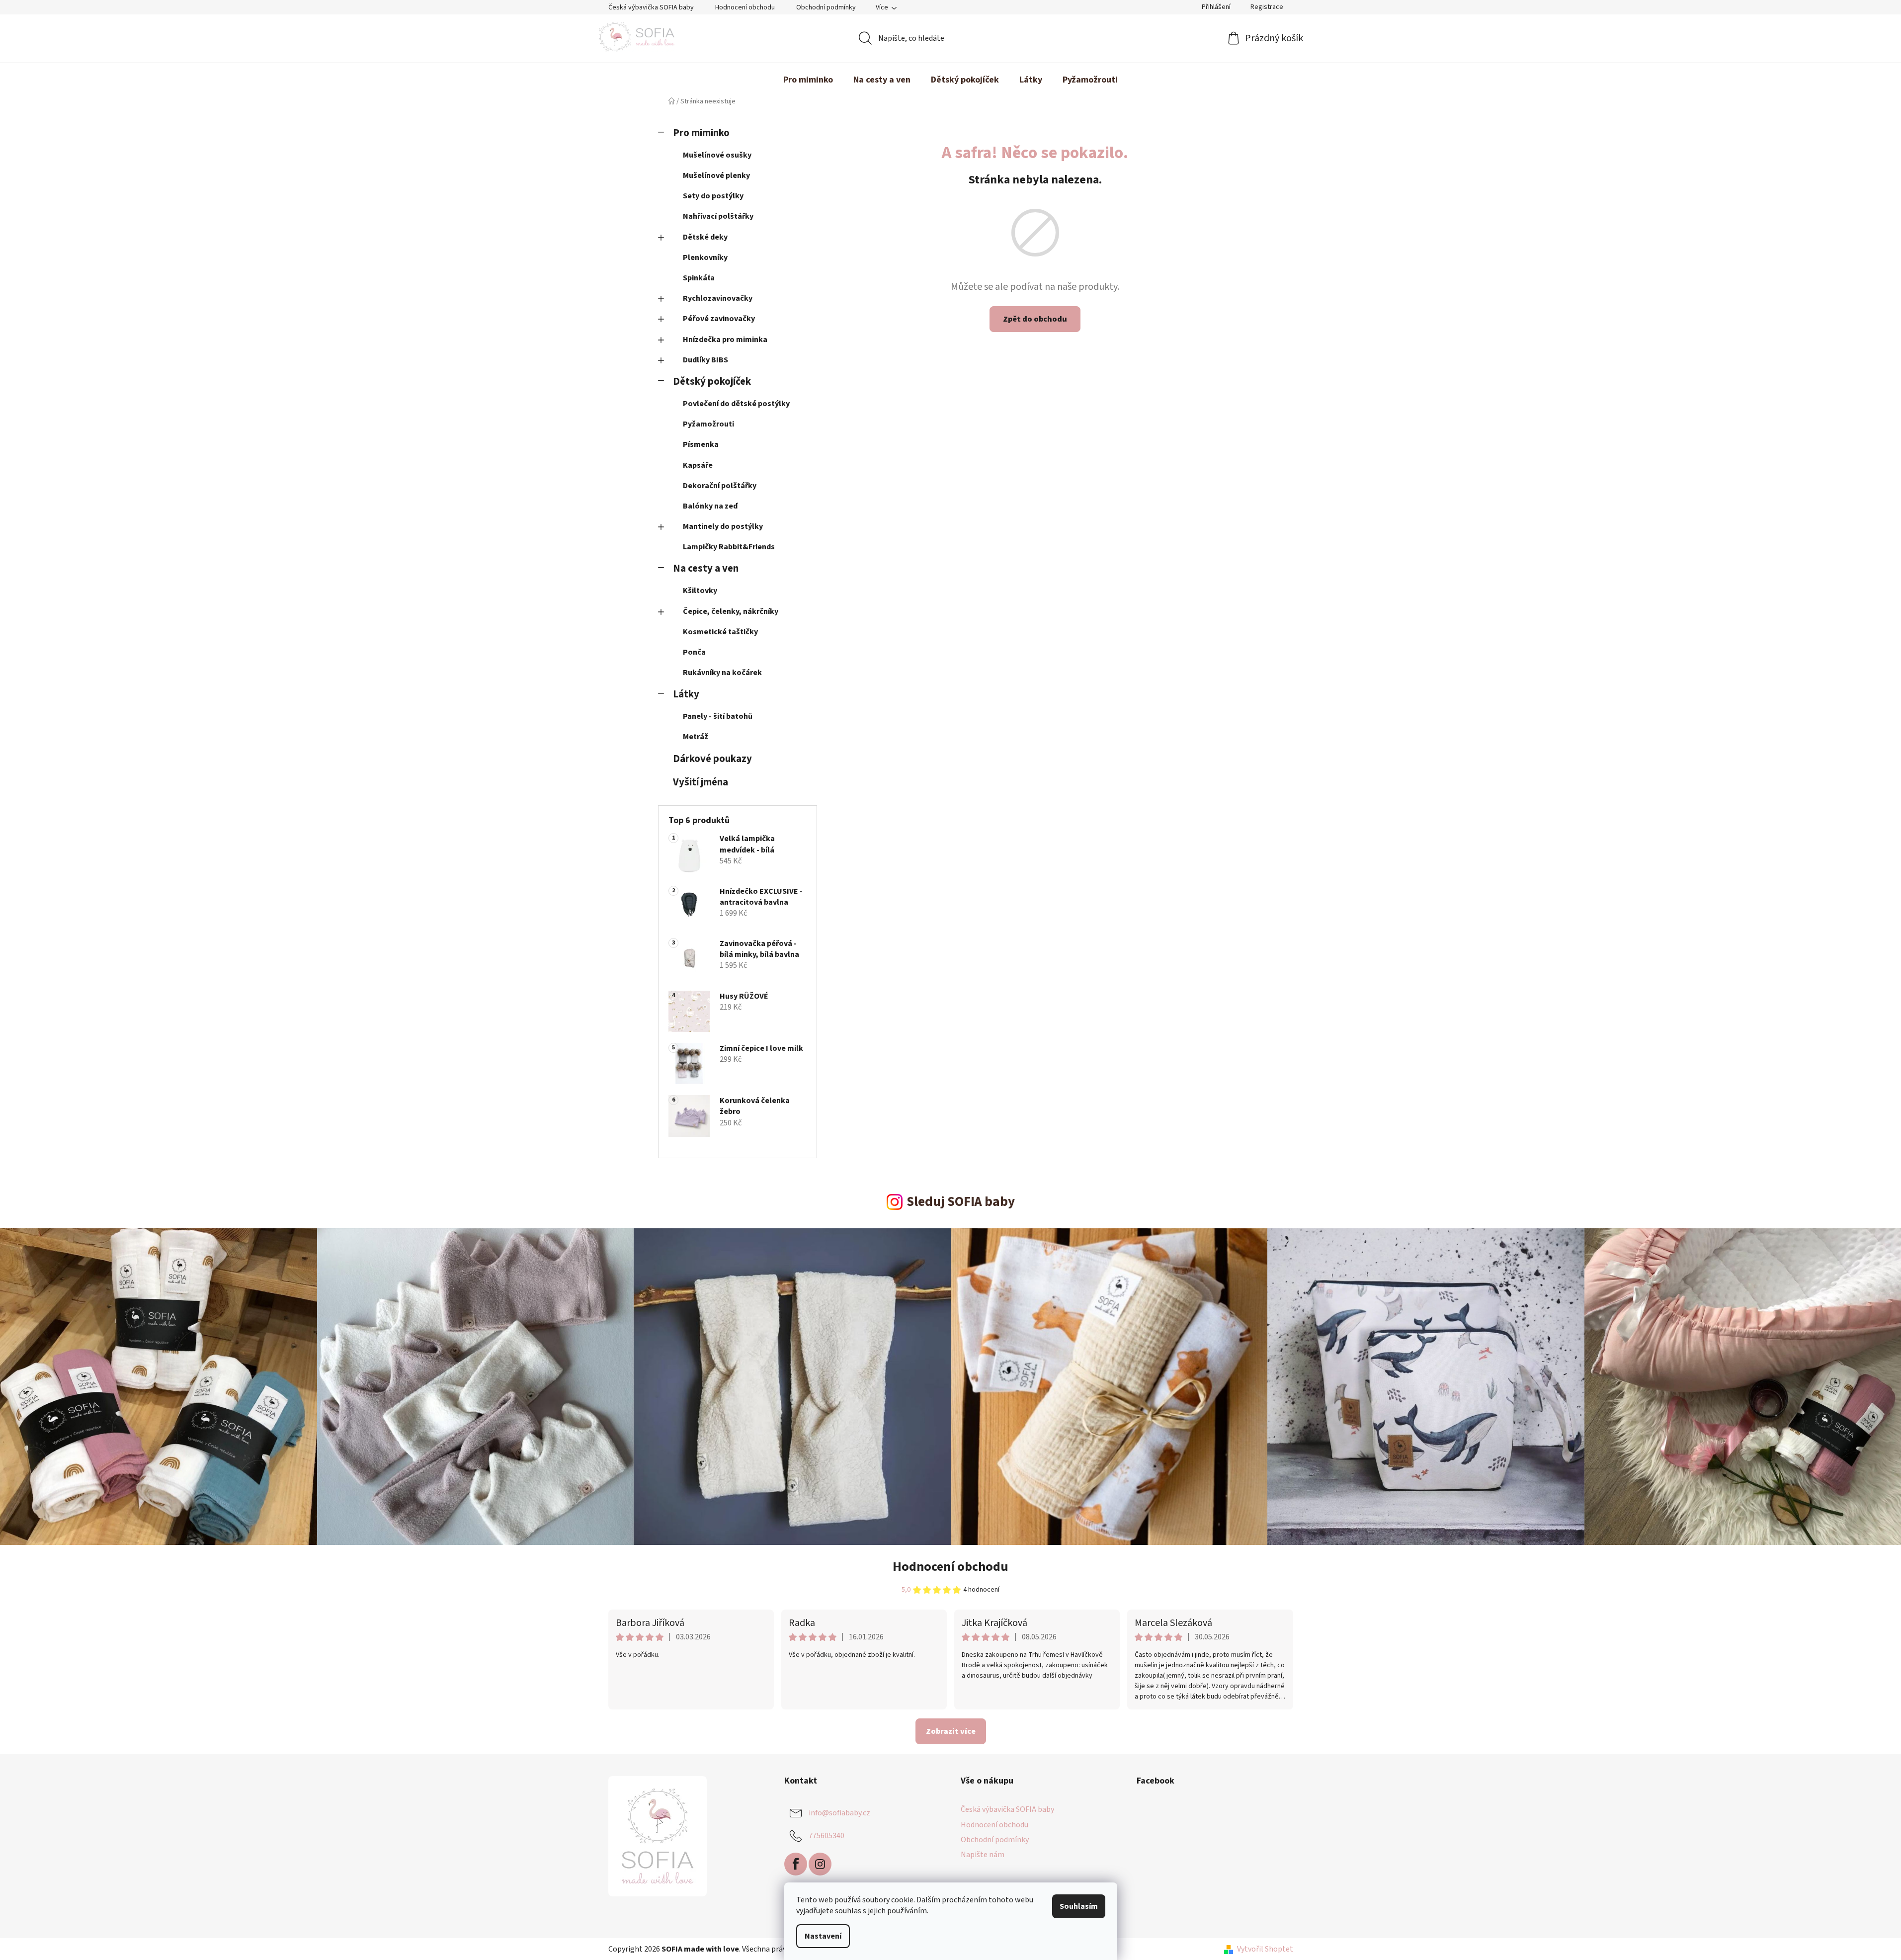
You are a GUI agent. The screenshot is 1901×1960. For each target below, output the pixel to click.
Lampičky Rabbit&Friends (729, 547)
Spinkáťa (699, 278)
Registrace (1267, 7)
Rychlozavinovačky (718, 298)
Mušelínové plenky (716, 175)
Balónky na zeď (710, 506)
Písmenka (701, 444)
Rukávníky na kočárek (722, 673)
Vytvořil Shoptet (1265, 1949)
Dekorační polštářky (720, 486)
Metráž (696, 737)
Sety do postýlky (713, 196)
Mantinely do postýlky (723, 526)
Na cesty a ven (706, 568)
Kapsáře (698, 465)
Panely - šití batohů (718, 716)
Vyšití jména (701, 782)
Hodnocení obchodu (745, 7)
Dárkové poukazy (712, 759)
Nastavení (823, 1936)
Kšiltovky (700, 591)
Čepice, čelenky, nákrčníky (731, 611)
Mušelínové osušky (717, 155)
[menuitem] (808, 80)
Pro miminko (701, 133)
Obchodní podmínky (826, 7)
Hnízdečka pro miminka (725, 340)
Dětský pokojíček (712, 382)
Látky (686, 694)
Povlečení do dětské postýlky (736, 404)
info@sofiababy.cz (839, 1813)
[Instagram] (820, 1864)
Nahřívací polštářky (718, 216)
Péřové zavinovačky (719, 319)
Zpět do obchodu (1035, 319)
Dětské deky (705, 237)
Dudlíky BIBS (705, 360)
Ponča (694, 652)
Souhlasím (1079, 1906)
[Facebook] (796, 1864)
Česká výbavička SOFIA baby (651, 7)
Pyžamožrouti (708, 424)
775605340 (827, 1836)
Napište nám (983, 1855)
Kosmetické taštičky (720, 632)
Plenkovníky (705, 257)
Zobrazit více (951, 1731)
